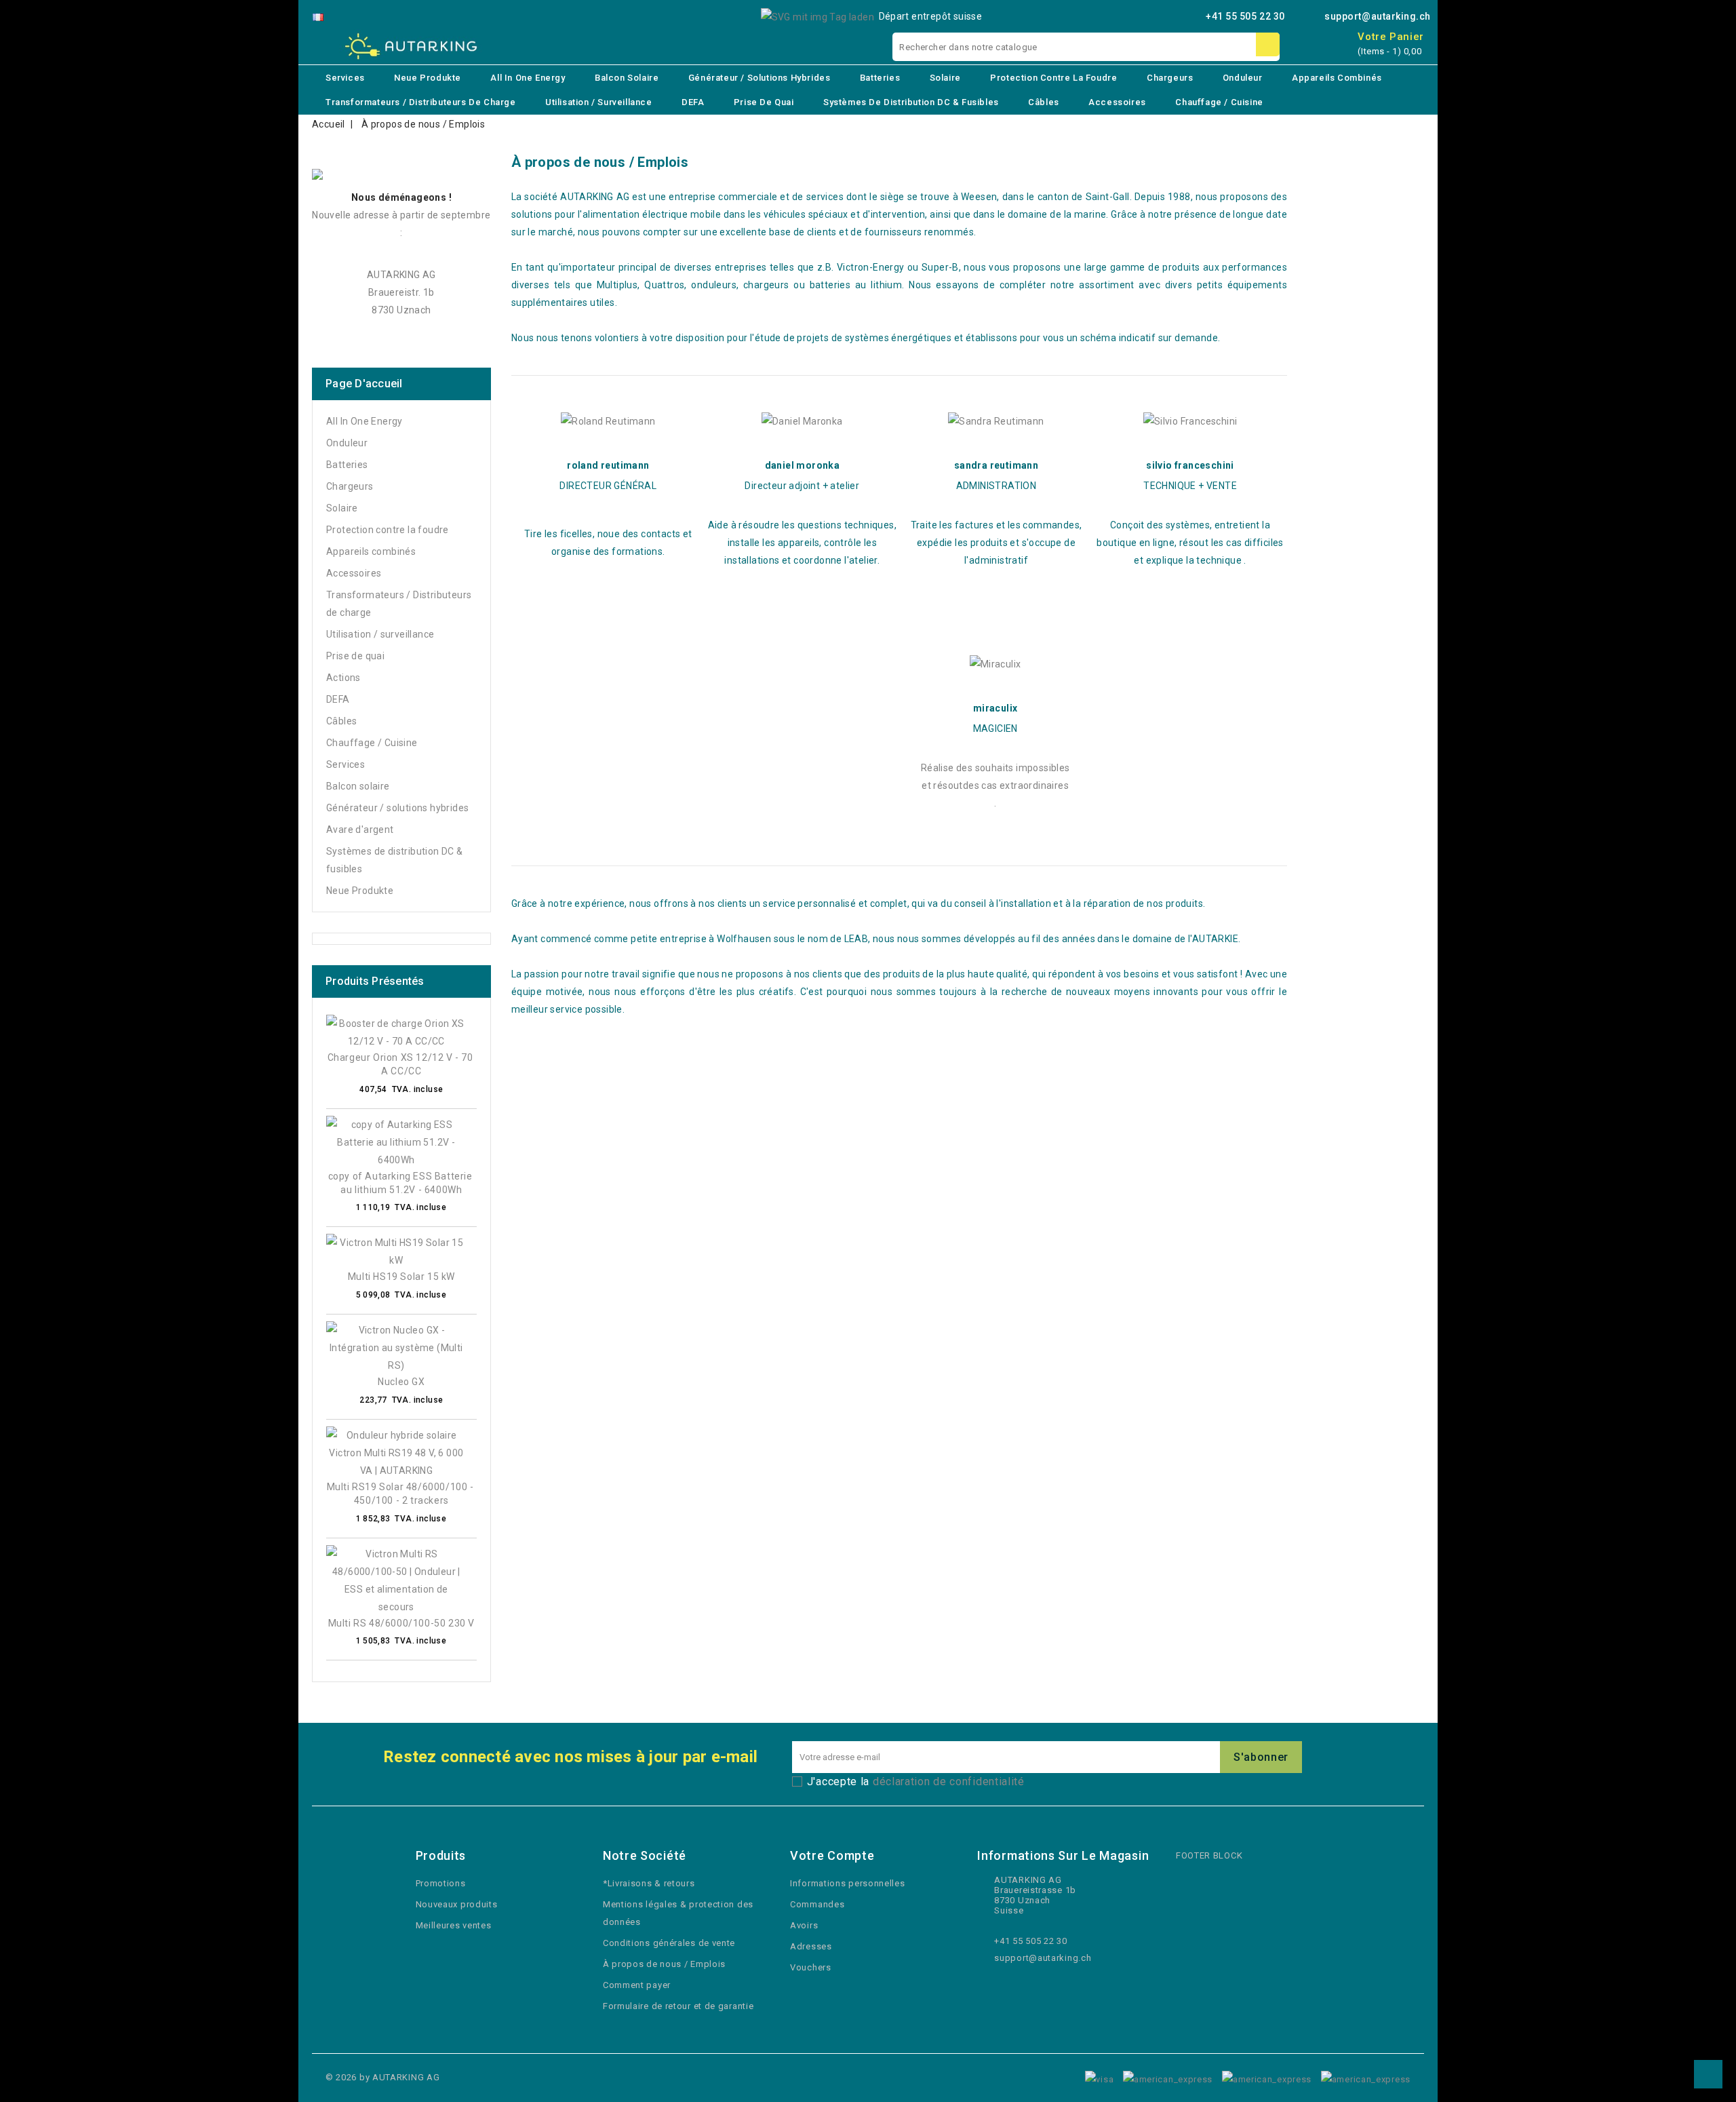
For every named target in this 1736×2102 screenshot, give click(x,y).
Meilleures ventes (454, 1925)
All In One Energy (528, 78)
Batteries (880, 78)
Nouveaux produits (457, 1904)
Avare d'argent (360, 830)
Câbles (1044, 102)
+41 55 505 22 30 (1245, 16)
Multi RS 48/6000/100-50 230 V (401, 1623)
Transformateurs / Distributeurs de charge (421, 102)
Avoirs (804, 1925)
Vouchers (811, 1967)
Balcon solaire (627, 78)
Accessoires (1117, 102)
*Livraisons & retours (649, 1883)
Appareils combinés (1337, 78)
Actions (343, 678)
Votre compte (832, 1855)
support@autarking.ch (1378, 16)
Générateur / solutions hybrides (759, 78)
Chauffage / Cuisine (1219, 102)
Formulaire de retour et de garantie (678, 2006)
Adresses (811, 1946)
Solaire (945, 78)
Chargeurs (1170, 78)
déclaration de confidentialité (949, 1782)
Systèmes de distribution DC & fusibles (911, 102)
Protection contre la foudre (1053, 78)
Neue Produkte (428, 78)
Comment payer (637, 1985)
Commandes (817, 1904)
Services (345, 78)
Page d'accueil (364, 384)
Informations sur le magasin (1063, 1855)
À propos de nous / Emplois (664, 1964)
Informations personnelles (848, 1883)
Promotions (441, 1883)
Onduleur (1243, 78)
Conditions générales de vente (669, 1943)
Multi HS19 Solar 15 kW (401, 1277)
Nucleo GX (401, 1382)
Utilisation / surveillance (599, 102)
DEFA (693, 102)
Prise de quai (764, 102)
